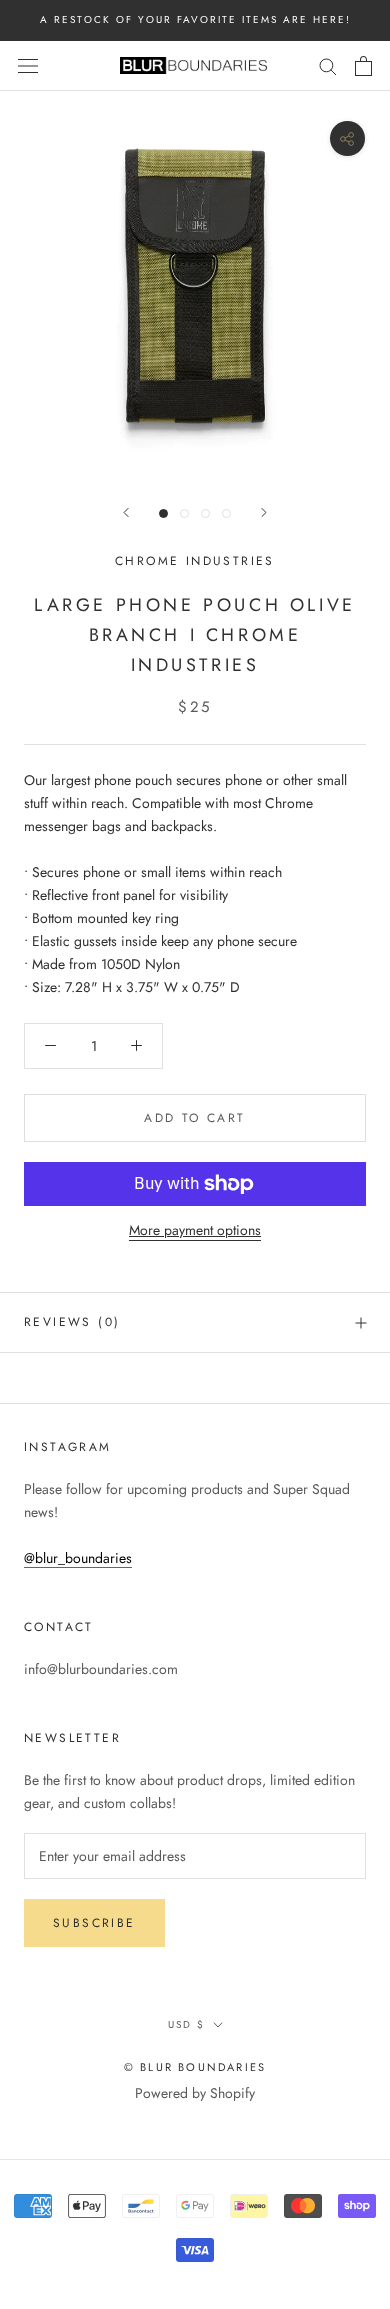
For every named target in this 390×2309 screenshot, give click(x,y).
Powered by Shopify (195, 2093)
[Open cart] (363, 66)
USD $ (186, 2024)
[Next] (264, 512)
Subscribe (94, 1923)
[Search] (328, 65)
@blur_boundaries (78, 1558)
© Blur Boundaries (195, 2067)
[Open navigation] (28, 66)
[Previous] (126, 512)
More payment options (195, 1230)
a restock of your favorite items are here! (195, 19)
